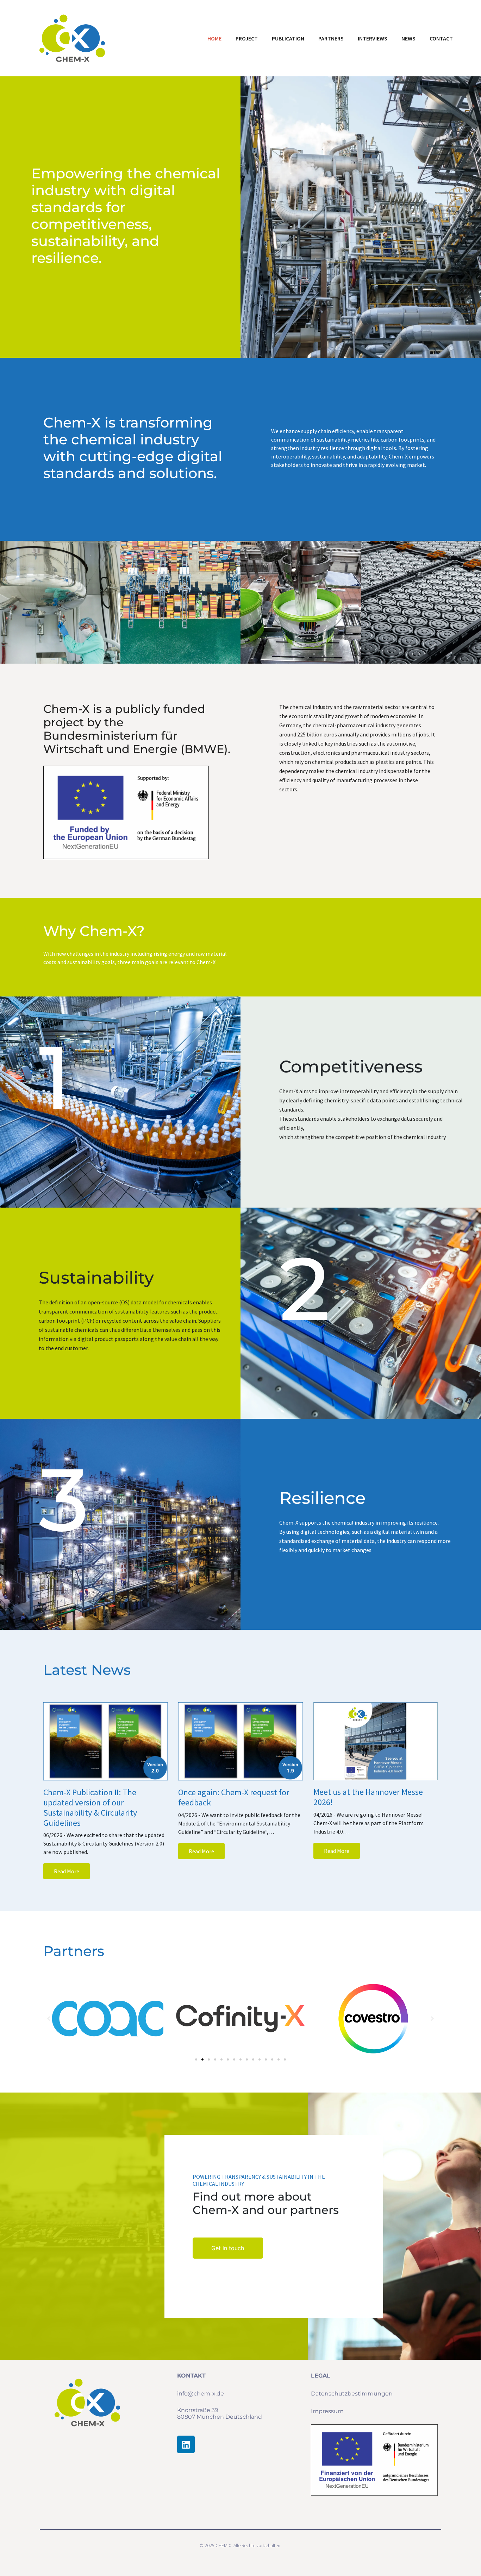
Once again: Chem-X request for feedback (234, 1797)
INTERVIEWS (373, 38)
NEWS (408, 38)
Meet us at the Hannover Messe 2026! (368, 1797)
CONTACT (441, 38)
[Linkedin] (186, 2444)
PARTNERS (331, 38)
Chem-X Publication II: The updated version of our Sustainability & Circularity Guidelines (90, 1807)
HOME (214, 38)
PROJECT (247, 38)
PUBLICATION (288, 38)
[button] (196, 2059)
